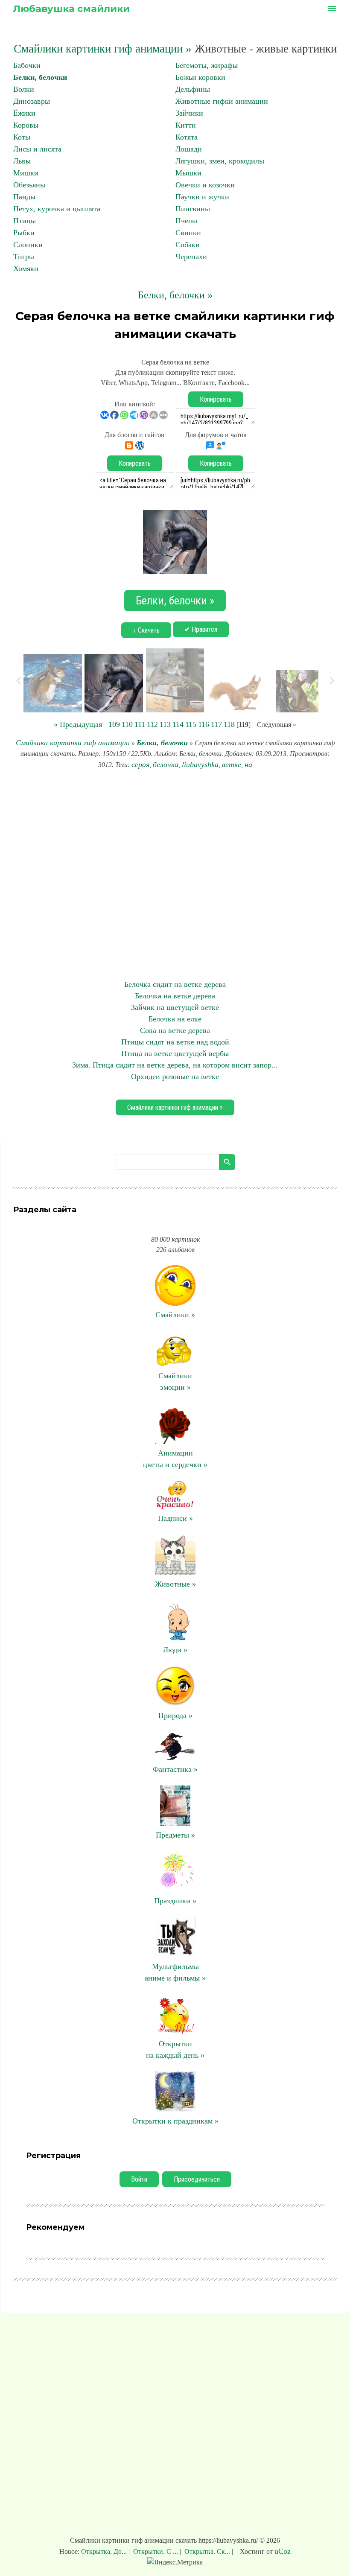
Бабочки (27, 65)
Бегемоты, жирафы (207, 65)
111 (140, 724)
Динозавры (32, 101)
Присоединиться (197, 2179)
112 (152, 724)
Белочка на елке (175, 1019)
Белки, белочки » (175, 295)
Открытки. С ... (156, 2551)
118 (229, 724)
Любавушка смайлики (71, 9)
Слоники (28, 245)
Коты (22, 137)
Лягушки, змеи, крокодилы (220, 161)
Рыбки (24, 233)
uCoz (283, 2551)
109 (114, 724)
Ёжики (24, 113)
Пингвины (193, 209)
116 (204, 724)
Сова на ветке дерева (175, 1030)
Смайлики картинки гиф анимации (73, 743)
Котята (187, 137)
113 (165, 724)
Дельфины (193, 89)
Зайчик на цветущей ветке (175, 1007)
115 (191, 724)
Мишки (26, 173)
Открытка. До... (105, 2551)
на (248, 764)
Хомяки (26, 268)
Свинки (188, 233)
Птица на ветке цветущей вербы (175, 1053)
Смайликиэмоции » (175, 1381)
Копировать (216, 399)
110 (127, 724)
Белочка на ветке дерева (175, 996)
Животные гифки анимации (222, 101)
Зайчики (189, 113)
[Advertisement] (175, 875)
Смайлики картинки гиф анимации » (103, 49)
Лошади (189, 149)
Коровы (26, 125)
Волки (24, 89)
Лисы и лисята (37, 149)
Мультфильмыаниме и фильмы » (175, 1972)
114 (178, 724)
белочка (166, 764)
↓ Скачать (146, 630)
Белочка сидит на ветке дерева (175, 984)
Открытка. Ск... (207, 2551)
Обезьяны (29, 185)
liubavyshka (200, 764)
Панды (24, 197)
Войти (139, 2179)
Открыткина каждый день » (175, 2049)
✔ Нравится (201, 629)
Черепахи (191, 257)
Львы (22, 161)
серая (140, 764)
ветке (232, 764)
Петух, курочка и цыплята (57, 209)
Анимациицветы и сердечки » (175, 1459)
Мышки (188, 173)
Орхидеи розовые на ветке (175, 1076)
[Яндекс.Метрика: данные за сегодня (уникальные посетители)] (175, 2562)
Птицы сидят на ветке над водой (175, 1042)
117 (216, 724)
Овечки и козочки (205, 185)
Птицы (25, 221)
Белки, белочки (40, 77)
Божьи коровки (200, 77)
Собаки (188, 245)
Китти (186, 125)
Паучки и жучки (202, 197)
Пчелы (186, 221)
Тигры (24, 257)
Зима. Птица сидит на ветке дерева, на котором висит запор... (175, 1065)
